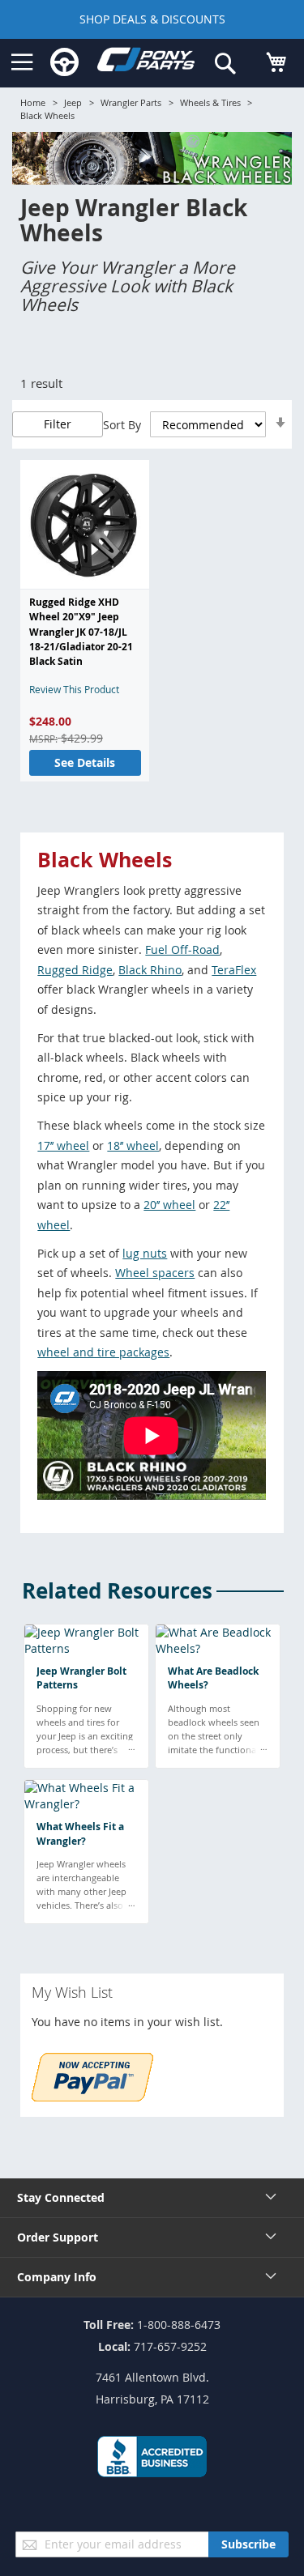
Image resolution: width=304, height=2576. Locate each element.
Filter (58, 424)
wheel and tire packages (103, 1352)
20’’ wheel (169, 1205)
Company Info (57, 2277)
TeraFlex (234, 970)
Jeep (73, 102)
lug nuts (145, 1253)
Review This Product (74, 689)
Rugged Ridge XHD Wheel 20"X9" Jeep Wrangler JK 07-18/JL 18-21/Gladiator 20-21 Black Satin (81, 632)
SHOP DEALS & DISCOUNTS (152, 19)
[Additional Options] (92, 2097)
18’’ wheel (133, 1145)
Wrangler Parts (131, 102)
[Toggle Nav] (22, 62)
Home (33, 102)
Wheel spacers (155, 1273)
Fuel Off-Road (182, 950)
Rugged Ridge (75, 970)
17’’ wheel (63, 1145)
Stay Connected (61, 2197)
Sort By (122, 425)
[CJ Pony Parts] (146, 62)
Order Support (58, 2237)
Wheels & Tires (210, 102)
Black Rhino (150, 970)
